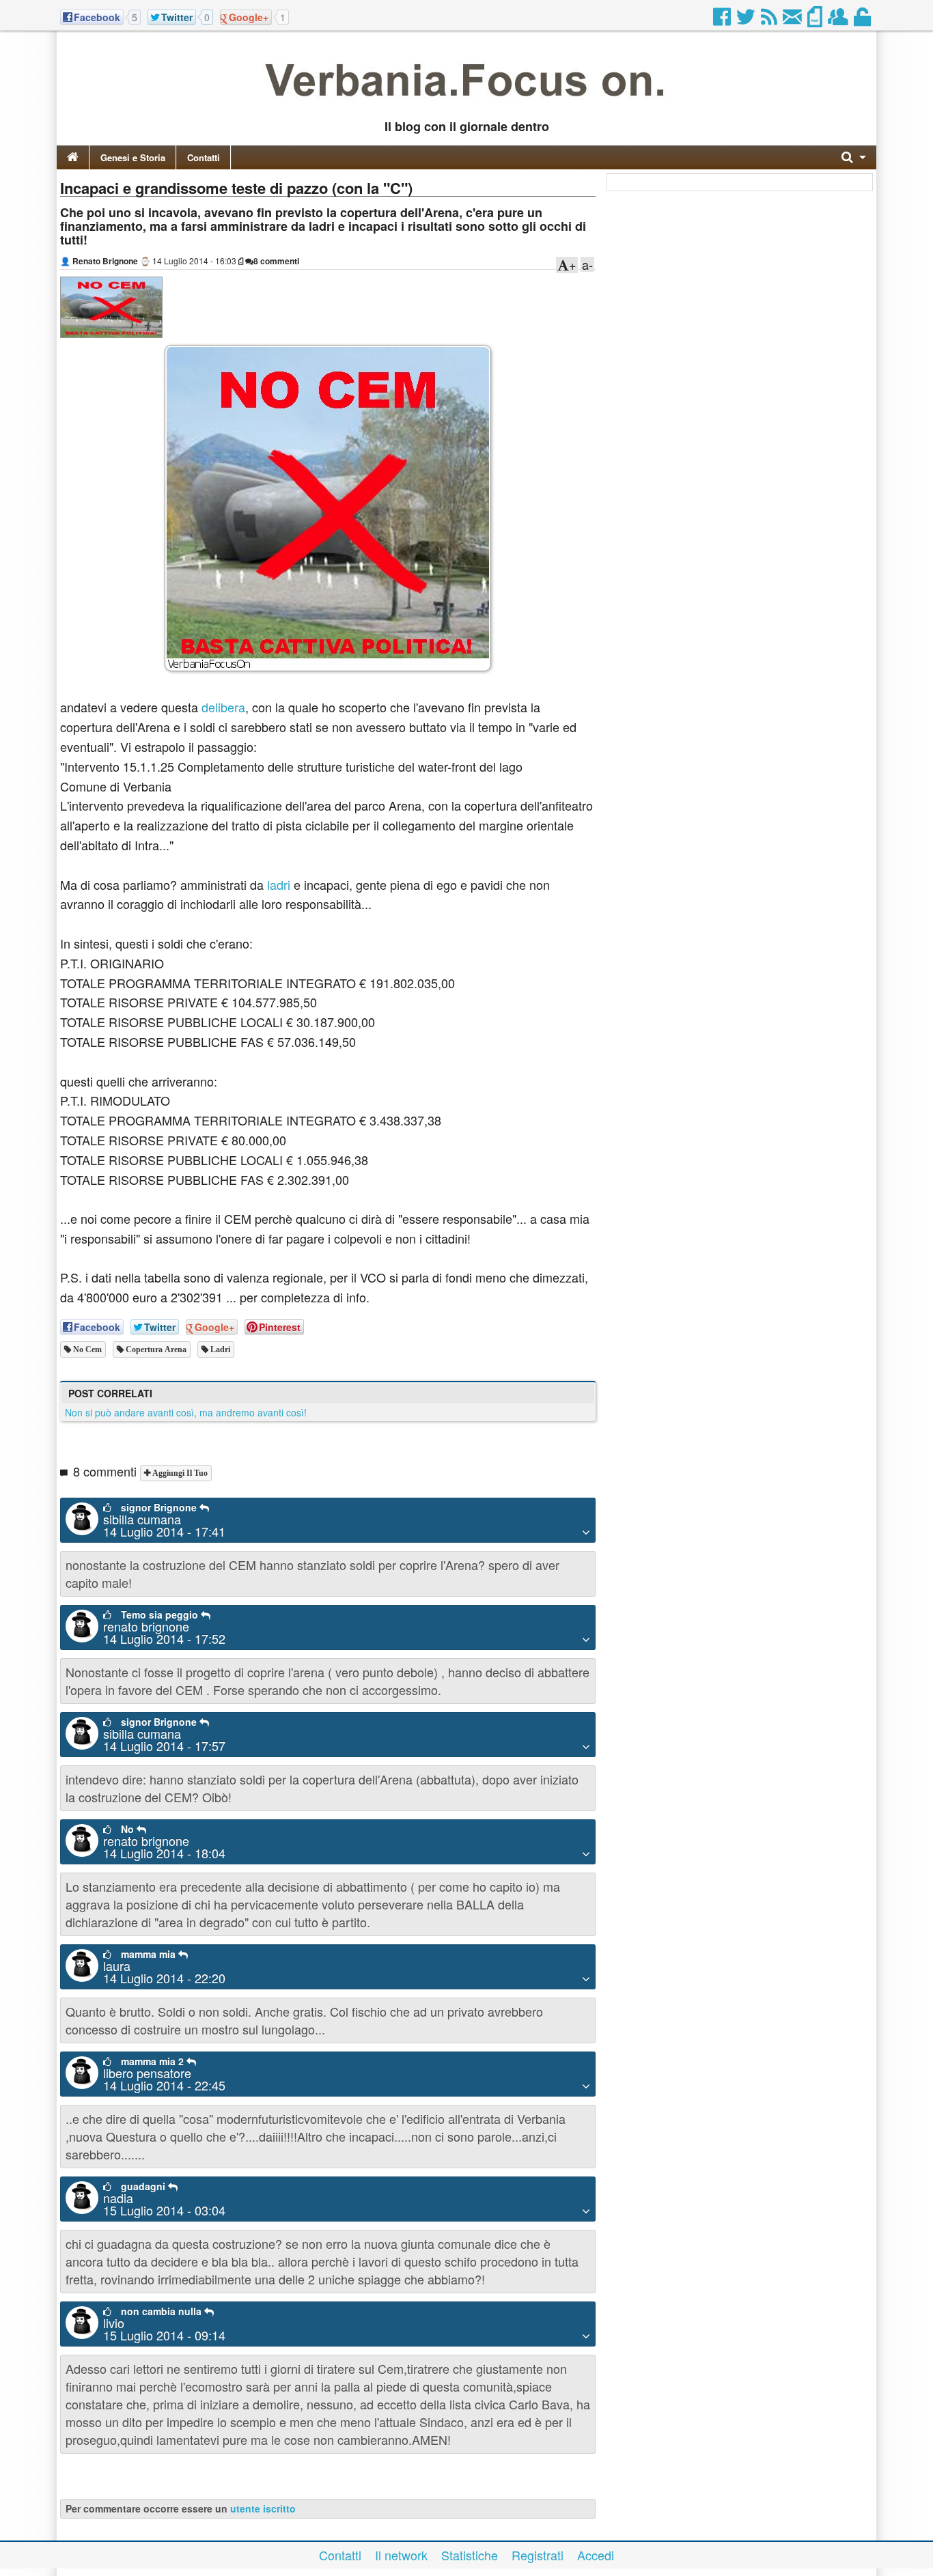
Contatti (204, 157)
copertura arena (155, 1349)
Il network (401, 2555)
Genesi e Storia (133, 157)
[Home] (73, 157)
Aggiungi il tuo (179, 1473)
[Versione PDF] (816, 20)
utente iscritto (263, 2508)
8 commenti (276, 261)
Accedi (596, 2555)
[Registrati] (839, 20)
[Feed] (770, 20)
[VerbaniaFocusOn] (466, 104)
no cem (86, 1349)
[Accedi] (863, 20)
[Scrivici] (793, 20)
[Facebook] (723, 20)
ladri (279, 884)
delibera (223, 707)
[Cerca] (854, 157)
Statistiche (470, 2555)
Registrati (538, 2555)
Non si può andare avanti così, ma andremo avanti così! (186, 1412)
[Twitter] (747, 20)
